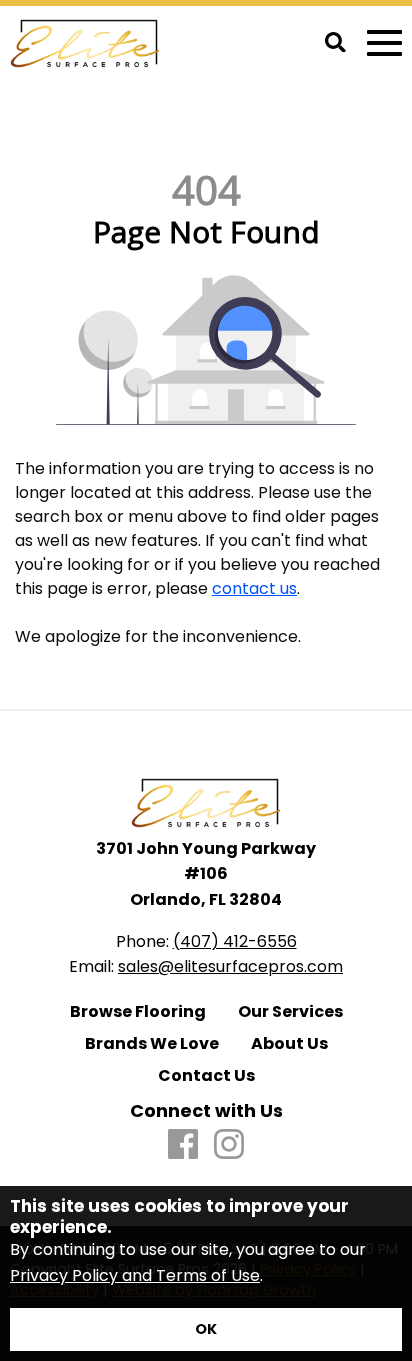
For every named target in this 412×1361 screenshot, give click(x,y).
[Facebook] (183, 1145)
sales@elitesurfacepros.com (230, 966)
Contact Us (206, 1076)
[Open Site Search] (335, 44)
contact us (254, 588)
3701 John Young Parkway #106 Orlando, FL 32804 (206, 874)
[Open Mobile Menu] (384, 43)
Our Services (290, 1012)
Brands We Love (152, 1044)
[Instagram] (229, 1145)
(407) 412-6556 (235, 941)
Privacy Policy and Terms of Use (135, 1275)
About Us (289, 1044)
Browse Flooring (138, 1012)
